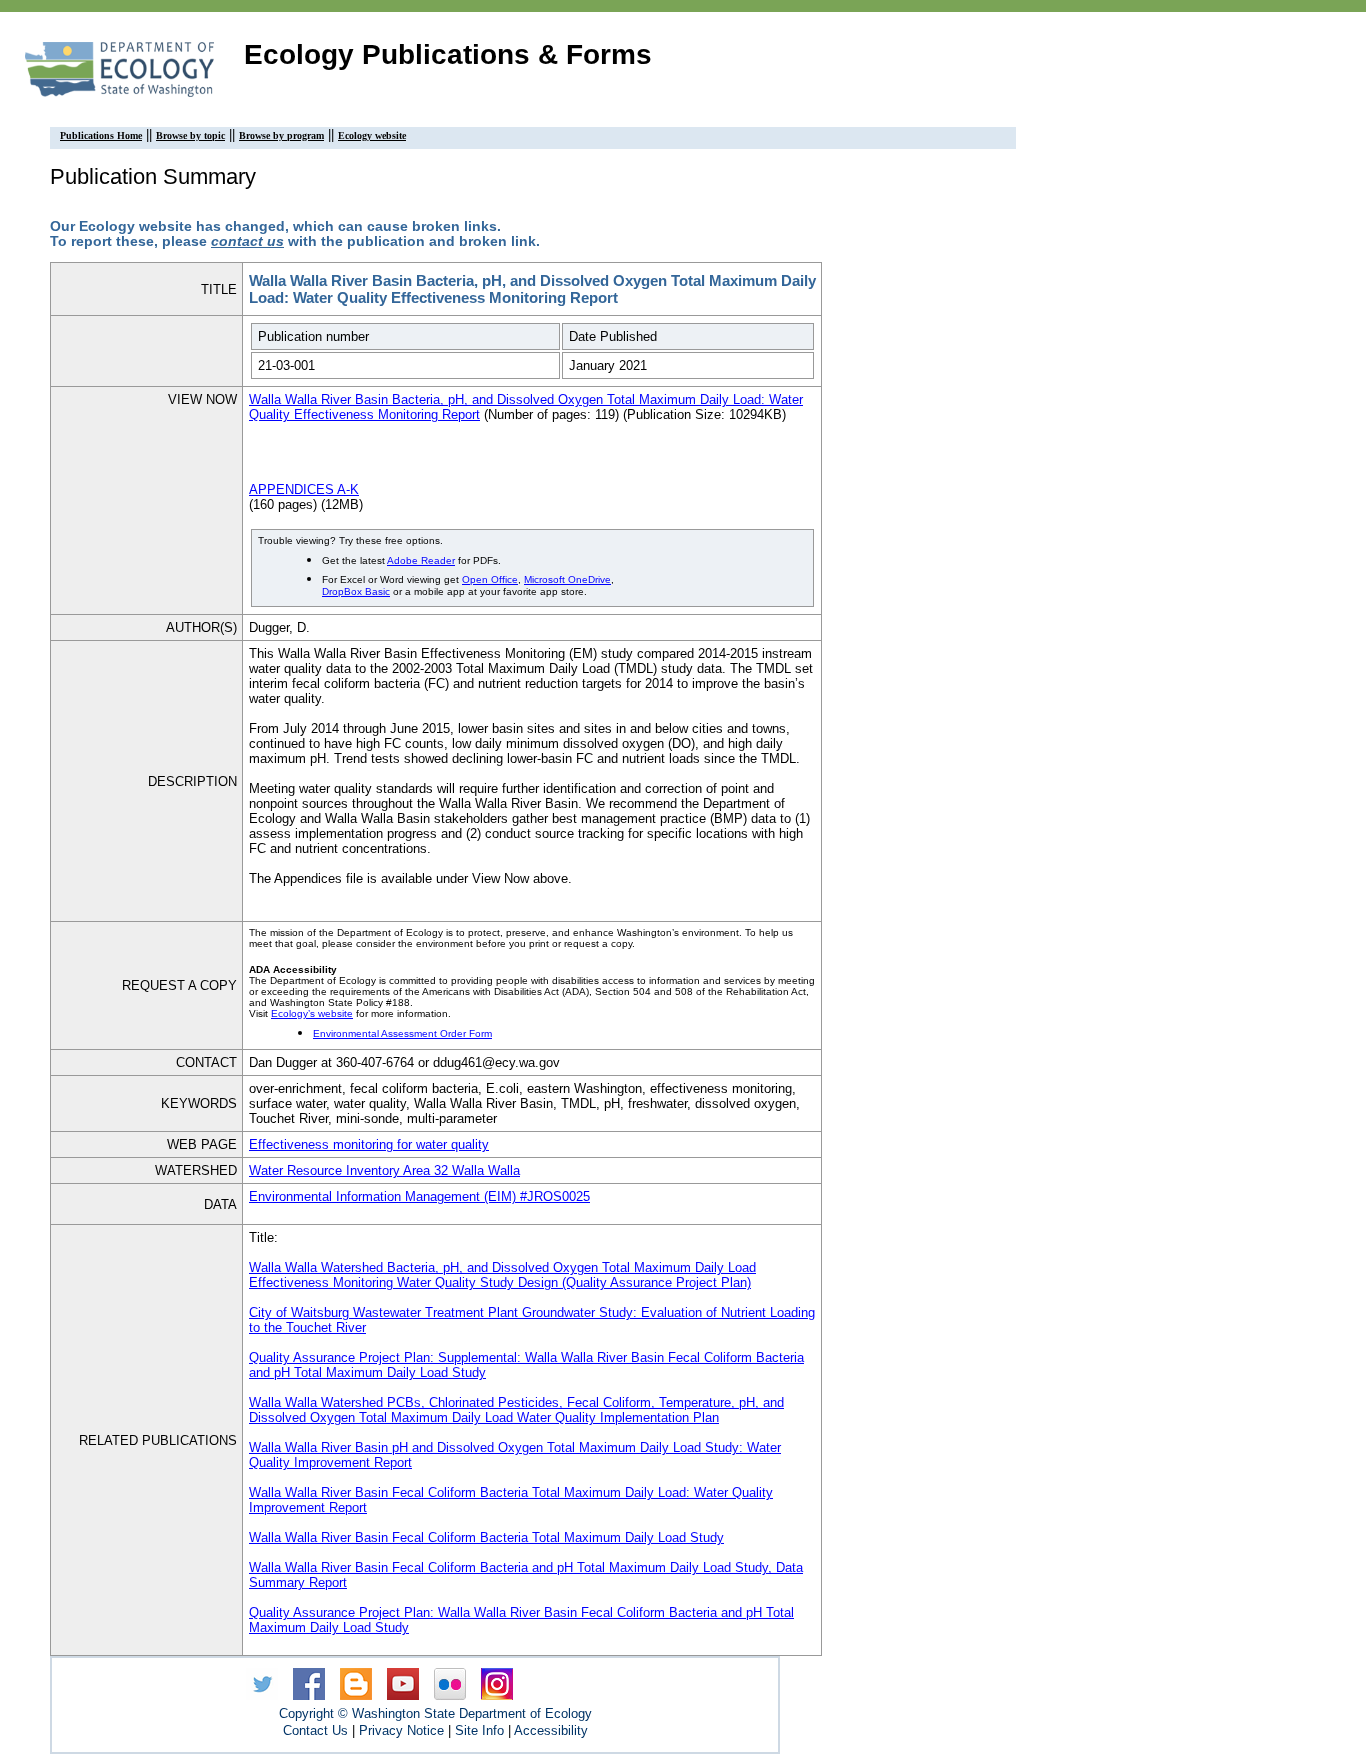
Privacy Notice (401, 1730)
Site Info (479, 1730)
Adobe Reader (421, 560)
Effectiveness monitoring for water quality (369, 1144)
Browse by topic (190, 135)
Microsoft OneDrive (567, 579)
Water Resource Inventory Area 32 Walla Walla (384, 1170)
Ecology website (372, 135)
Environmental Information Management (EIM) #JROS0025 (419, 1196)
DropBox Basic (356, 591)
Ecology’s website (312, 1013)
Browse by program (281, 135)
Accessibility (551, 1730)
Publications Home (101, 135)
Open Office (490, 579)
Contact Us (315, 1730)
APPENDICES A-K (304, 489)
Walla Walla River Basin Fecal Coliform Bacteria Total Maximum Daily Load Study (486, 1537)
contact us (247, 241)
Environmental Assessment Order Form (402, 1033)
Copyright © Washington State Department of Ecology (435, 1713)
